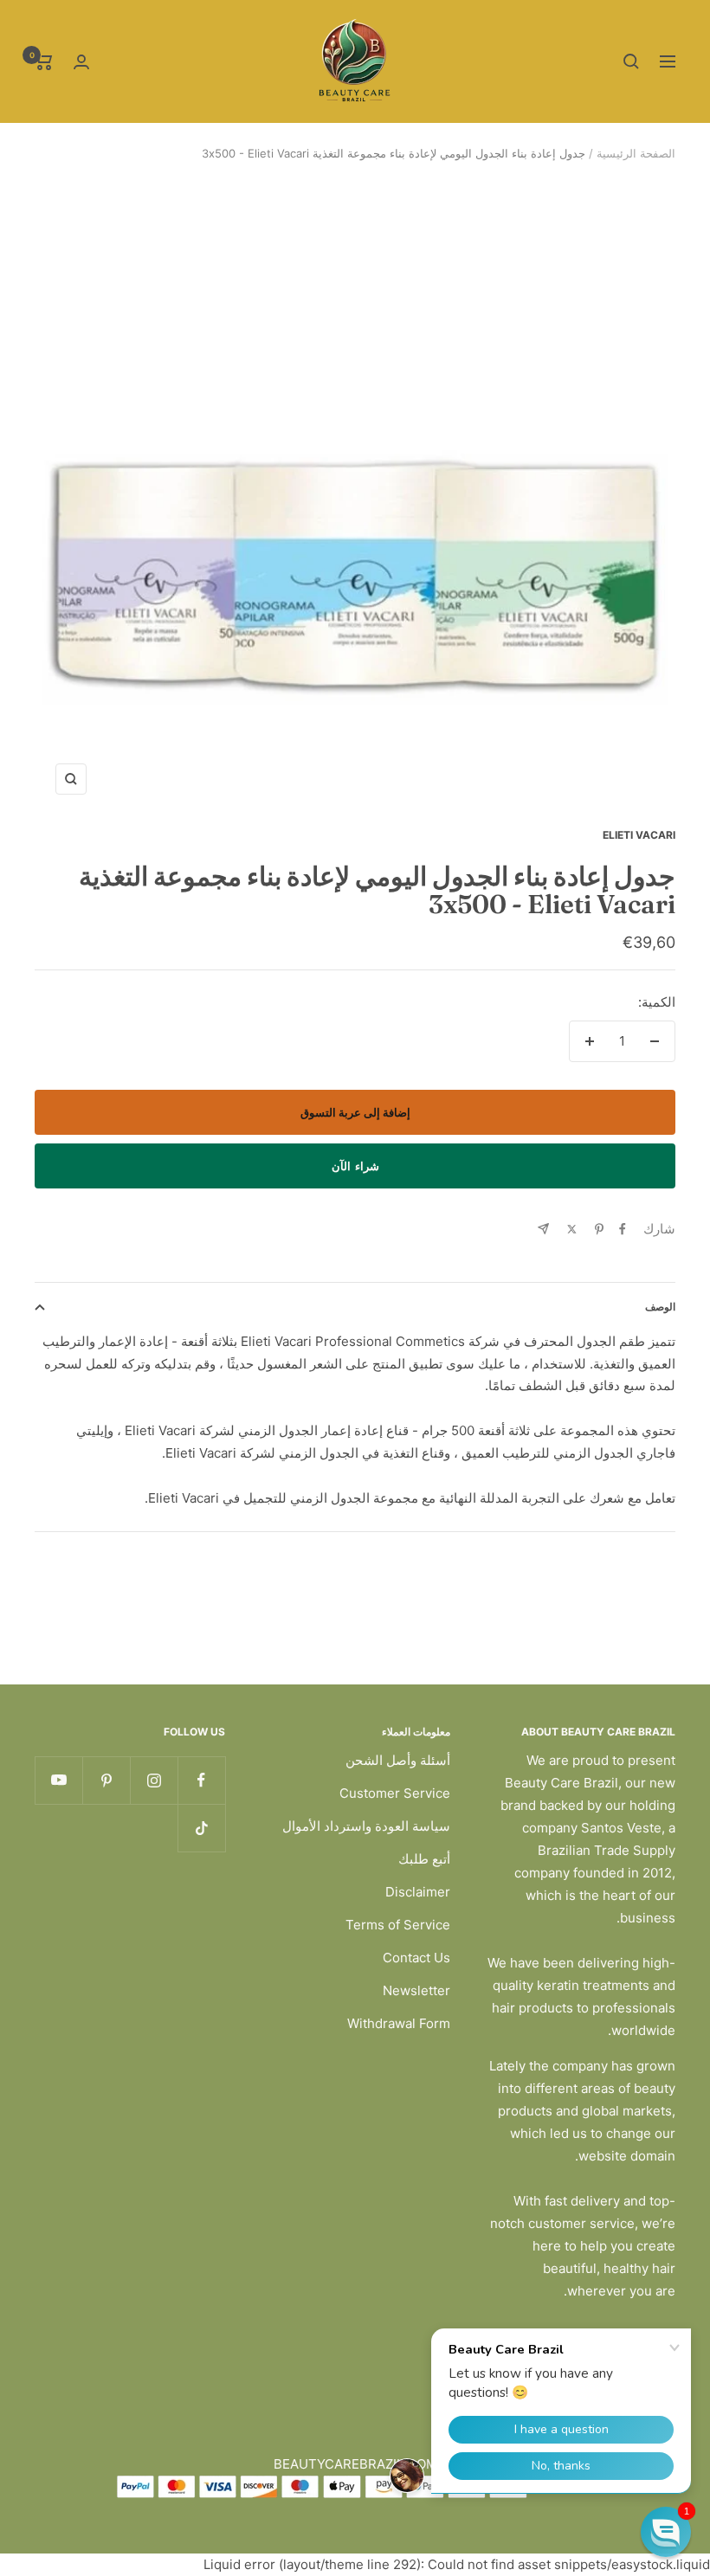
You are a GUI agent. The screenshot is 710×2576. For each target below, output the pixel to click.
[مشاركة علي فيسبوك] (623, 1229)
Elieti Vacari (639, 835)
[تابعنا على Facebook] (201, 1780)
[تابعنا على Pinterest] (106, 1780)
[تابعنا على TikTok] (201, 1828)
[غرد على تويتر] (572, 1229)
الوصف (660, 1307)
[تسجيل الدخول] (81, 62)
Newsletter (416, 1990)
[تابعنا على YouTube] (58, 1780)
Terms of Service (398, 1925)
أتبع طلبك (424, 1859)
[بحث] (631, 61)
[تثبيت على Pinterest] (599, 1229)
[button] (666, 2532)
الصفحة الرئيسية (636, 153)
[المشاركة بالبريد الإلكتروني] (543, 1229)
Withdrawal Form (399, 2023)
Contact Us (416, 1958)
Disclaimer (418, 1892)
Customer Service (395, 1793)
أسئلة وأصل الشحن (398, 1760)
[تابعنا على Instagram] (154, 1780)
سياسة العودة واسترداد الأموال (366, 1826)
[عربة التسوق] (44, 61)
